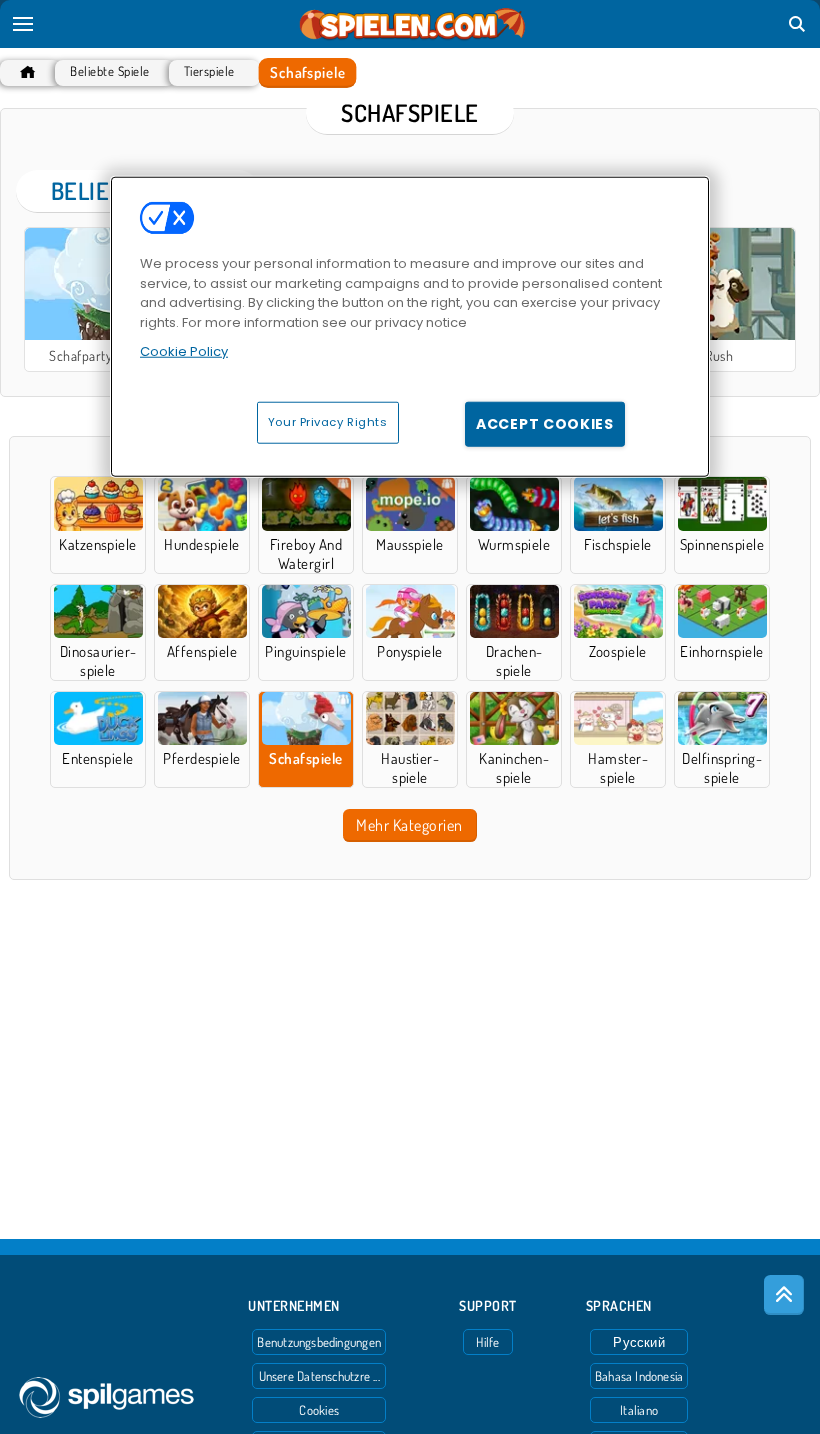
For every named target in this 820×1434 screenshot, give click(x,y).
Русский (639, 1342)
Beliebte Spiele (109, 71)
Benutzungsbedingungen (319, 1342)
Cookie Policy (184, 351)
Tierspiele (209, 71)
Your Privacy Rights (328, 421)
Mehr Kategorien (409, 825)
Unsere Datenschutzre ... (319, 1376)
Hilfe (487, 1342)
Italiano (639, 1410)
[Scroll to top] (784, 1295)
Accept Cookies (545, 423)
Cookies (319, 1410)
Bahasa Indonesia (639, 1376)
